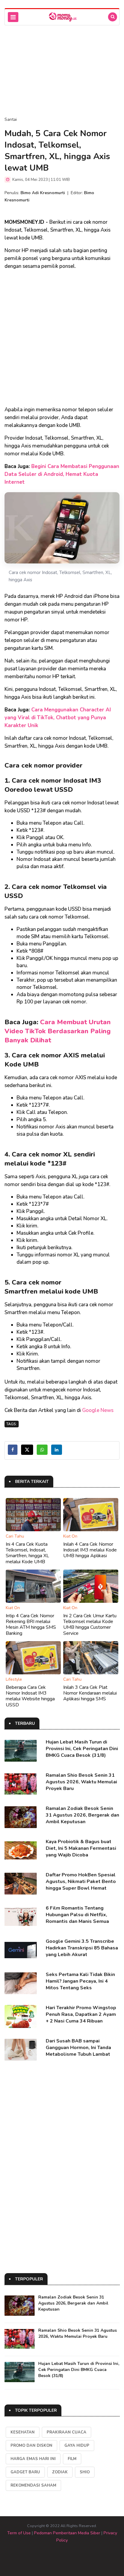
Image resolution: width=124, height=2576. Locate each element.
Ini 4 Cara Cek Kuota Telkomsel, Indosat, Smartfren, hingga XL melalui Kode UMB (27, 1553)
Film (72, 2459)
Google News (98, 1410)
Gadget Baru (25, 2472)
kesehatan (23, 2432)
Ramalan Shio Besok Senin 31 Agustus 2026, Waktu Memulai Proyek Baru (81, 1782)
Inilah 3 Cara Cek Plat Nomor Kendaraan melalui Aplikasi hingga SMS (90, 1693)
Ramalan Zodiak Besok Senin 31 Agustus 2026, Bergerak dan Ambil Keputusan (82, 1815)
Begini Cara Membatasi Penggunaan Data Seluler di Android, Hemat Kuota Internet (62, 474)
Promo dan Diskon (31, 2446)
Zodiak (60, 2472)
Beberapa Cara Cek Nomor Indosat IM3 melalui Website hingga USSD (30, 1696)
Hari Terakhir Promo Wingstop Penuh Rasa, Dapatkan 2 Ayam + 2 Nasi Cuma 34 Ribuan (81, 2014)
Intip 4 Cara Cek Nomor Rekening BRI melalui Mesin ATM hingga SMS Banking (31, 1625)
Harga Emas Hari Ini (33, 2459)
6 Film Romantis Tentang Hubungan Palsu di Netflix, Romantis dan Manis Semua (77, 1915)
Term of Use (19, 2533)
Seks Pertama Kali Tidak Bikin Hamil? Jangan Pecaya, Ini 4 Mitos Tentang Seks (80, 1981)
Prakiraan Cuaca (67, 2432)
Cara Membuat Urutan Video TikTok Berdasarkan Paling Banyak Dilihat (58, 1031)
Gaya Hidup (77, 2446)
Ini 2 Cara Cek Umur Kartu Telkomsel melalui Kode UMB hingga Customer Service (90, 1625)
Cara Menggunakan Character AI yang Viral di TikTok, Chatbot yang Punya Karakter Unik (58, 718)
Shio (85, 2472)
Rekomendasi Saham (33, 2485)
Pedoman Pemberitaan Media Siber (67, 2533)
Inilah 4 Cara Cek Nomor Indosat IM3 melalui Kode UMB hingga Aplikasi (90, 1550)
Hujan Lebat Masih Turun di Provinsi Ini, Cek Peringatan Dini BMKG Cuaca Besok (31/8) (82, 1749)
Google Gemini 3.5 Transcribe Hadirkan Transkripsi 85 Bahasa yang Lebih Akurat (82, 1948)
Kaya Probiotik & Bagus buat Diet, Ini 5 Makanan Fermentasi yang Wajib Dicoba (81, 1848)
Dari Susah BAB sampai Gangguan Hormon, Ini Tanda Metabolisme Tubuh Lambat (78, 2048)
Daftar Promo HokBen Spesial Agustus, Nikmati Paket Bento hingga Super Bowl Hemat (81, 1881)
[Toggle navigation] (13, 17)
